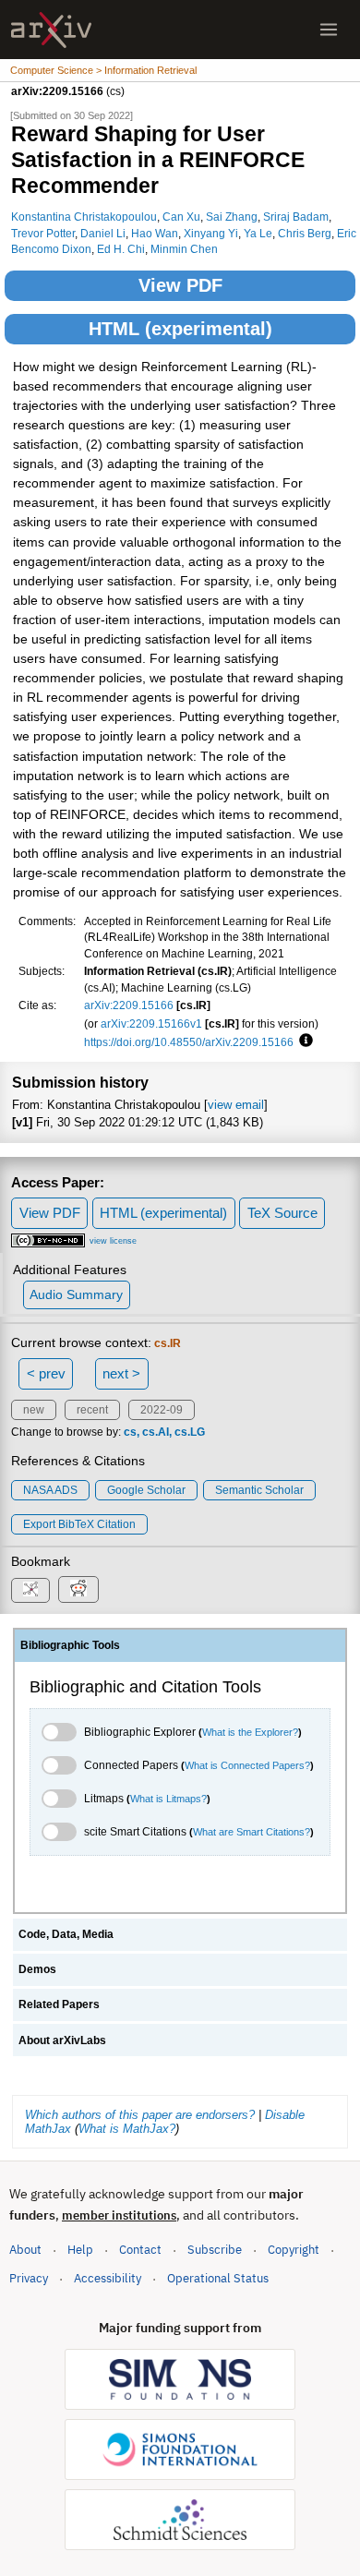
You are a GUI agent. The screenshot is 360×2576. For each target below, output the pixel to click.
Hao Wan (155, 233)
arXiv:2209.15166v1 (151, 1023)
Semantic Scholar (259, 1490)
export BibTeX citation (79, 1524)
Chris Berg (305, 233)
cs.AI (156, 1432)
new (34, 1410)
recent (92, 1410)
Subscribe (215, 2250)
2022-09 (162, 1410)
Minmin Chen (184, 249)
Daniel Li (103, 233)
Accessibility (108, 2278)
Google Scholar (146, 1490)
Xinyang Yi (211, 233)
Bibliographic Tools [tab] (70, 1645)
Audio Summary (76, 1295)
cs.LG (190, 1432)
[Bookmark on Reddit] (78, 1589)
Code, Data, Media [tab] (66, 1934)
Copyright (294, 2250)
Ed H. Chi (121, 249)
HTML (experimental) (180, 329)
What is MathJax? (127, 2129)
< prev (46, 1373)
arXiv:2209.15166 (129, 1005)
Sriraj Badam (296, 217)
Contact (140, 2250)
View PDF (180, 285)
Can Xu (181, 217)
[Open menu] (329, 30)
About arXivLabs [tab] (62, 2040)
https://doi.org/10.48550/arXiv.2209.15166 (189, 1042)
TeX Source (282, 1213)
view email (236, 1105)
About (25, 2250)
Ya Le (258, 233)
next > (121, 1373)
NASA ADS (50, 1490)
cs (130, 1432)
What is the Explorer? (250, 1732)
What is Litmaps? (168, 1799)
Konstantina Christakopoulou (84, 217)
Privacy (29, 2278)
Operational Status (218, 2278)
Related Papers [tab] (59, 2004)
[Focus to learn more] (303, 1041)
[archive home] (51, 30)
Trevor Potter (43, 233)
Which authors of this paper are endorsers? (140, 2115)
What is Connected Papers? (247, 1765)
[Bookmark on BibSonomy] (30, 1590)
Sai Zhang (232, 217)
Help (80, 2250)
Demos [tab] (37, 1969)
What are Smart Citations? (252, 1832)
